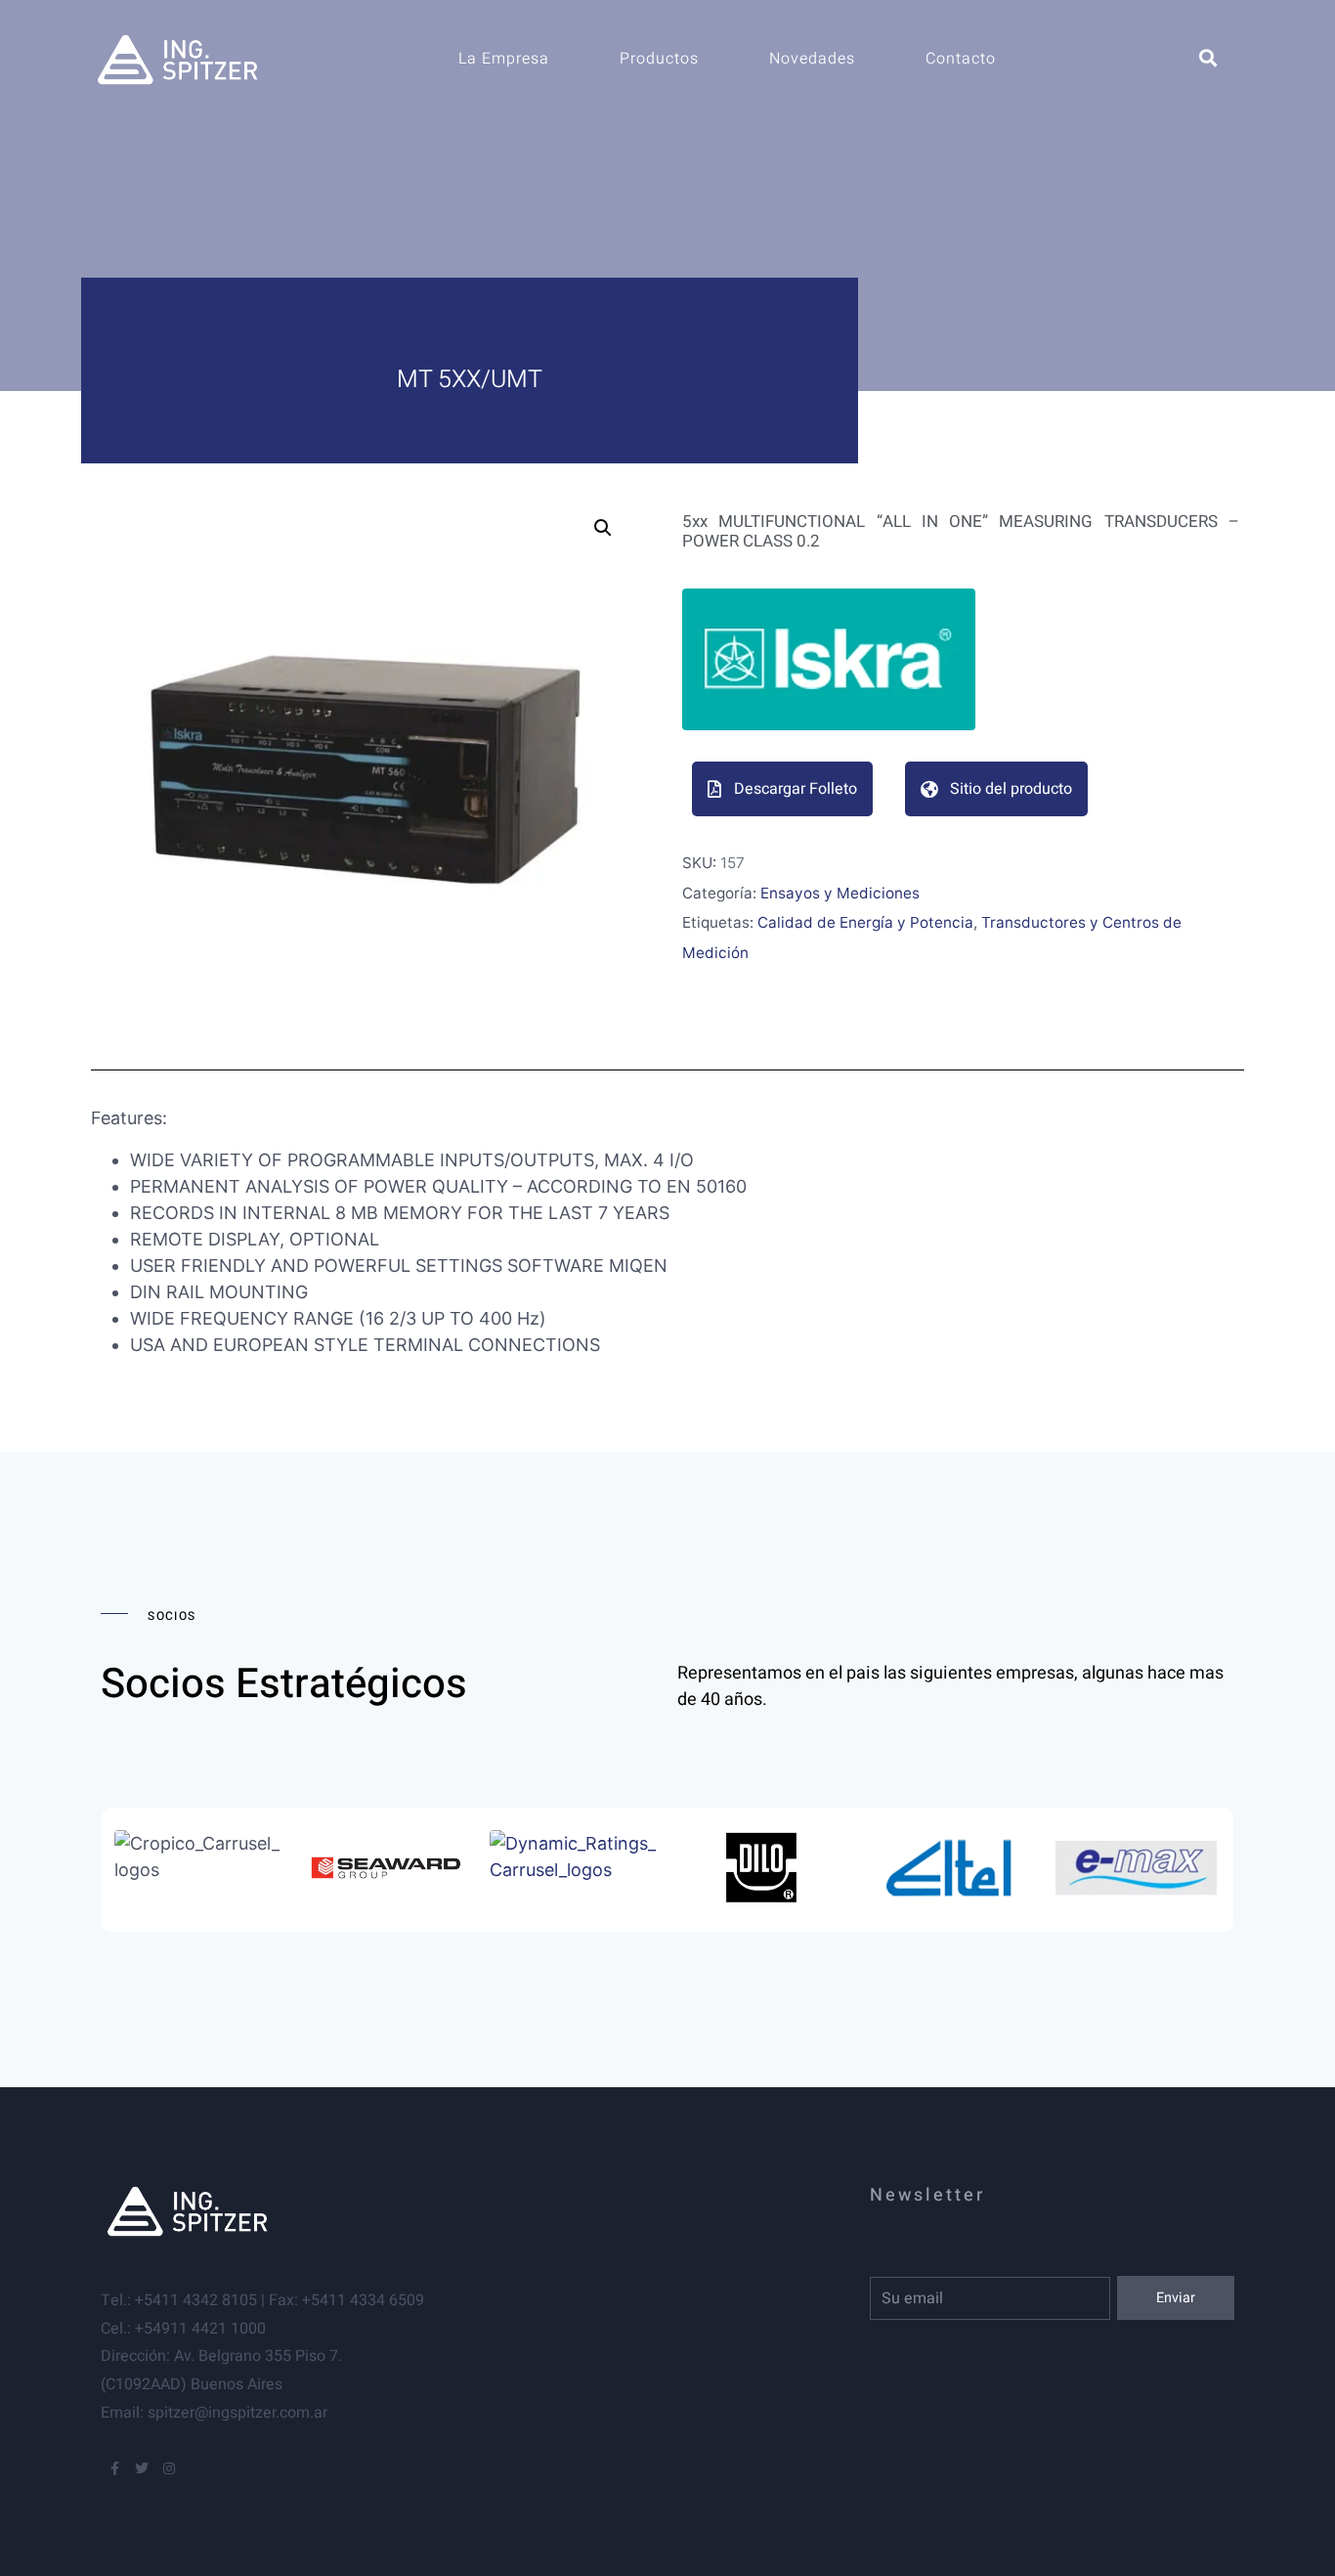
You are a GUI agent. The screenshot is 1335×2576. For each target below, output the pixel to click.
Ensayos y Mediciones (840, 893)
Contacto (961, 59)
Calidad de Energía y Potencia (865, 922)
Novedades (812, 59)
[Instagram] (169, 2468)
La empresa (504, 59)
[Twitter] (142, 2468)
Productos (659, 59)
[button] (603, 528)
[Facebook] (114, 2468)
